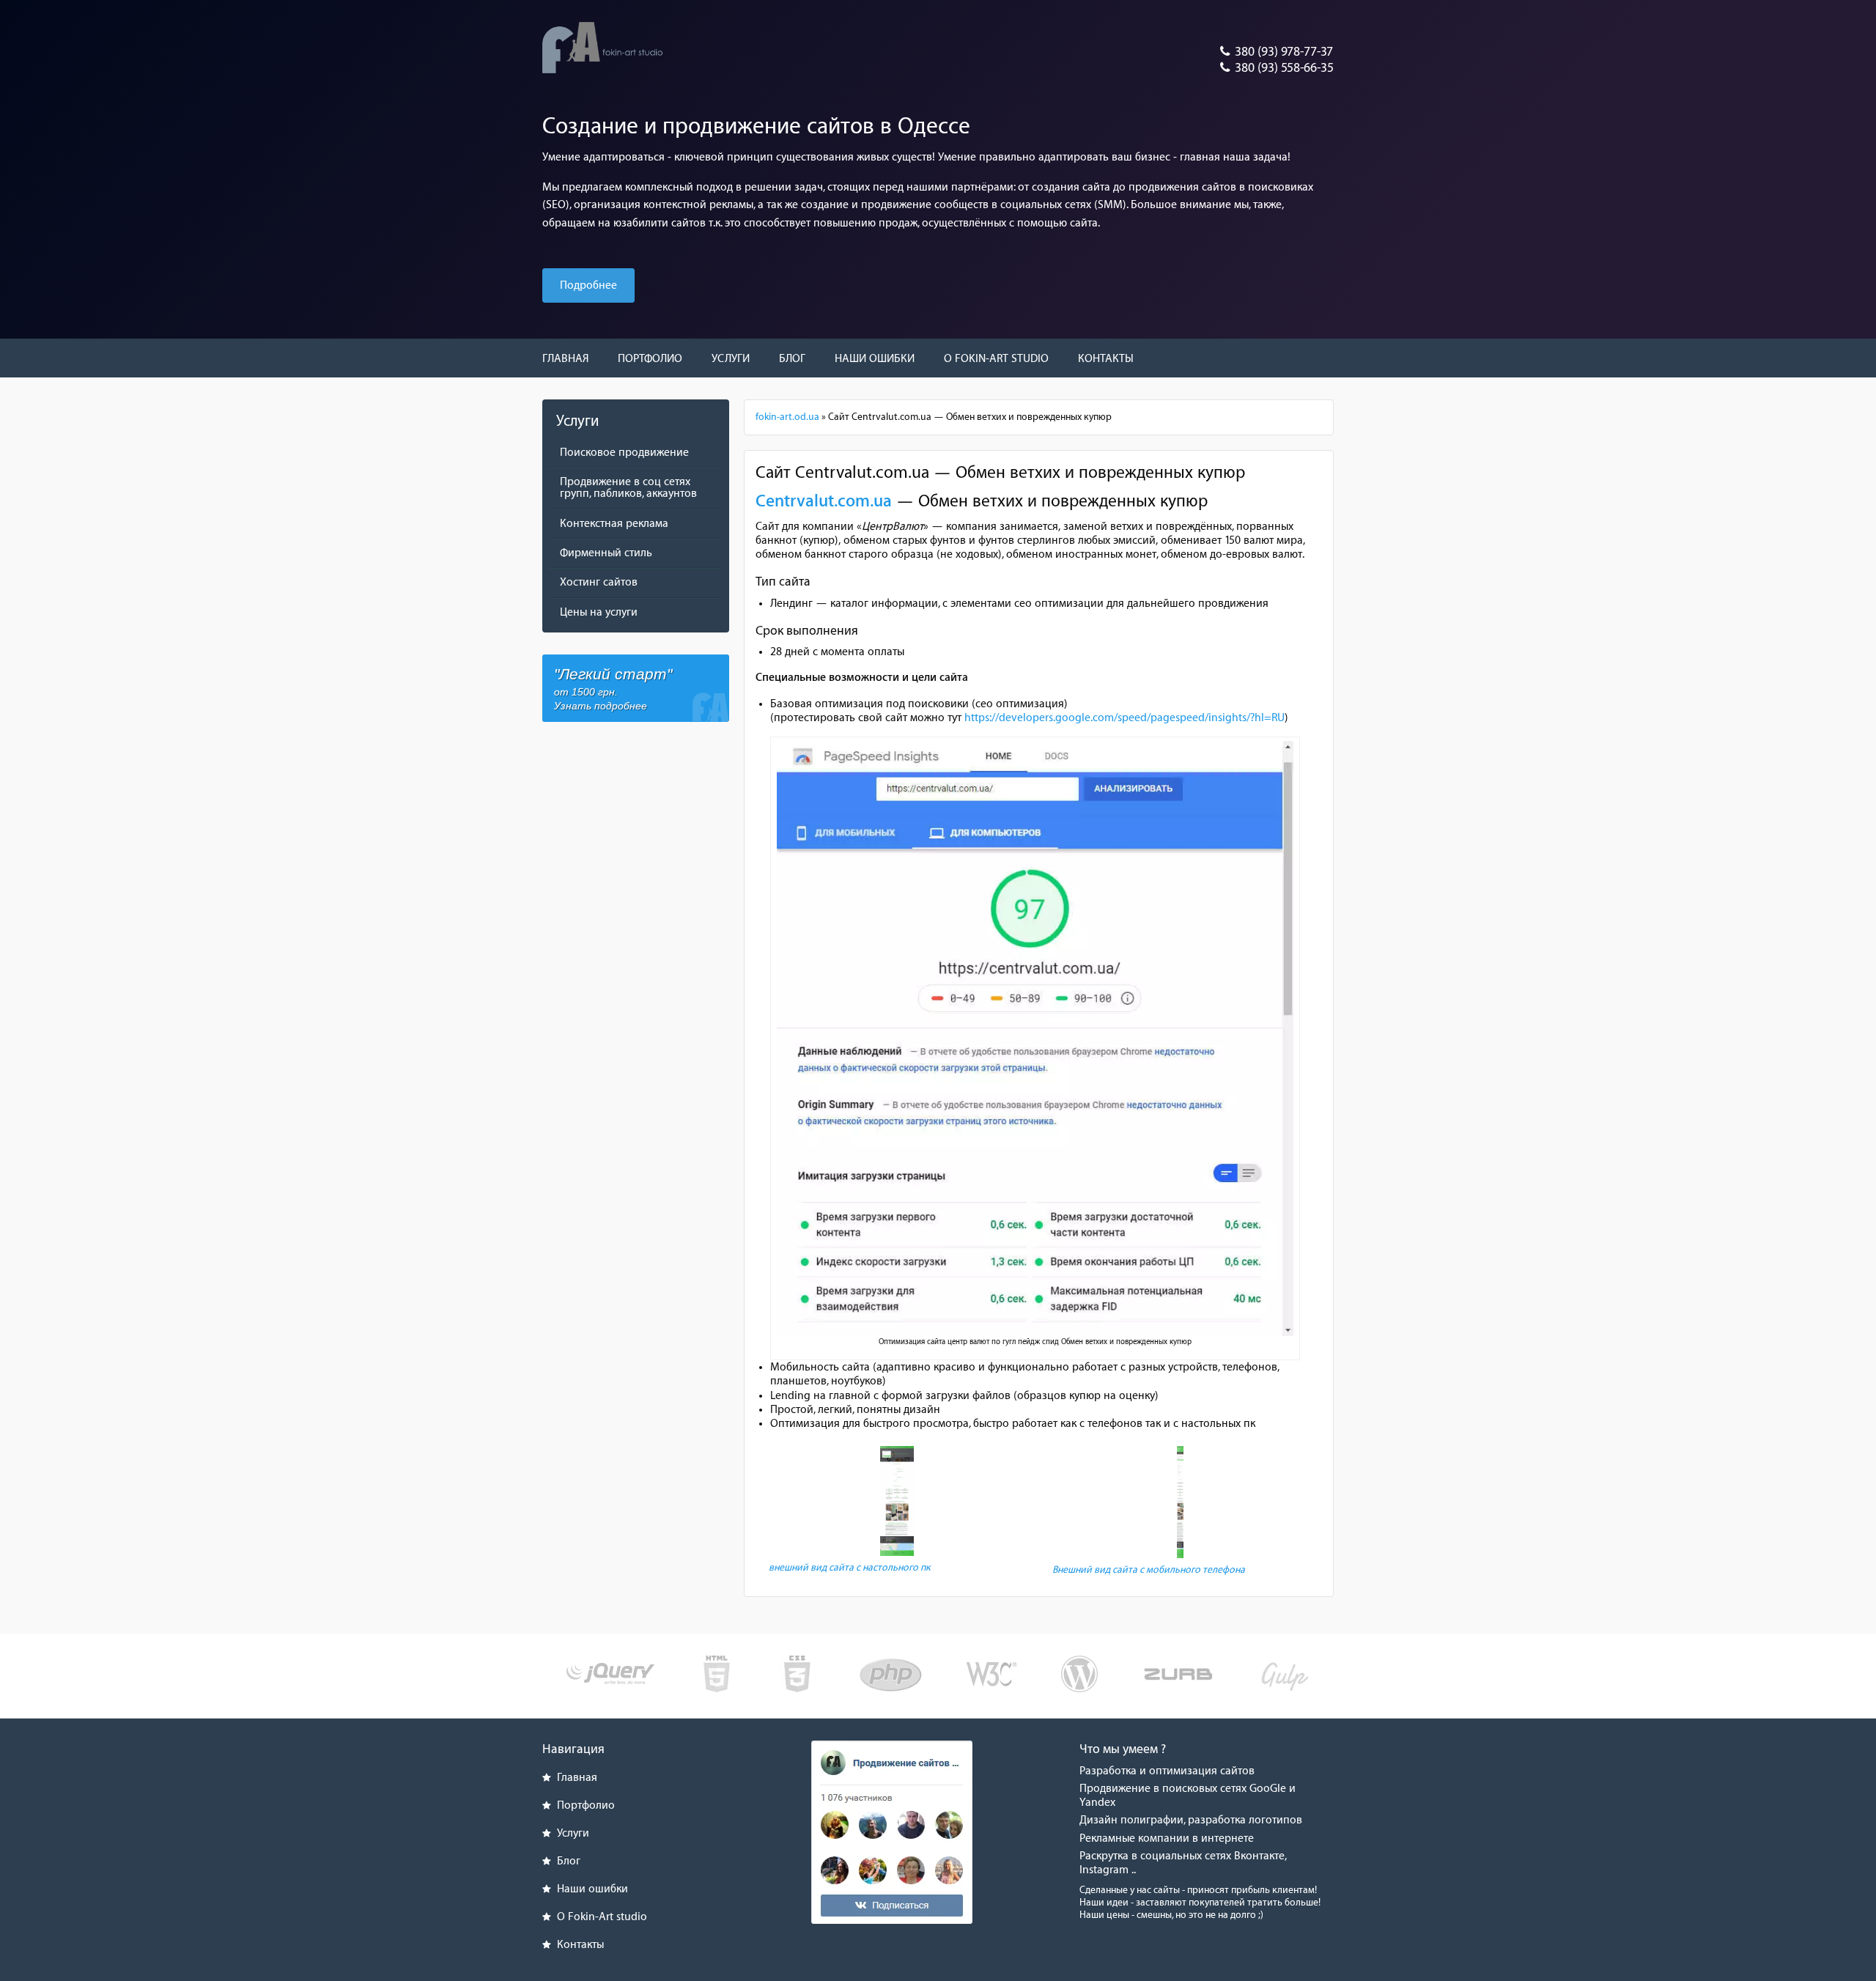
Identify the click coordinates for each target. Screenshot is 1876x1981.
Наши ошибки (875, 359)
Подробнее (588, 285)
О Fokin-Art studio (996, 359)
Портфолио (650, 359)
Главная (565, 359)
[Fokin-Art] (603, 47)
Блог (792, 359)
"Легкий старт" (613, 688)
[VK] (892, 1832)
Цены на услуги (599, 612)
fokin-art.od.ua (787, 417)
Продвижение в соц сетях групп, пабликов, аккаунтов (628, 488)
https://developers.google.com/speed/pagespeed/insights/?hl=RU (1125, 718)
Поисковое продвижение (624, 453)
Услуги (731, 359)
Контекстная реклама (614, 524)
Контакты (1106, 359)
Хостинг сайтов (599, 582)
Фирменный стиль (606, 553)
